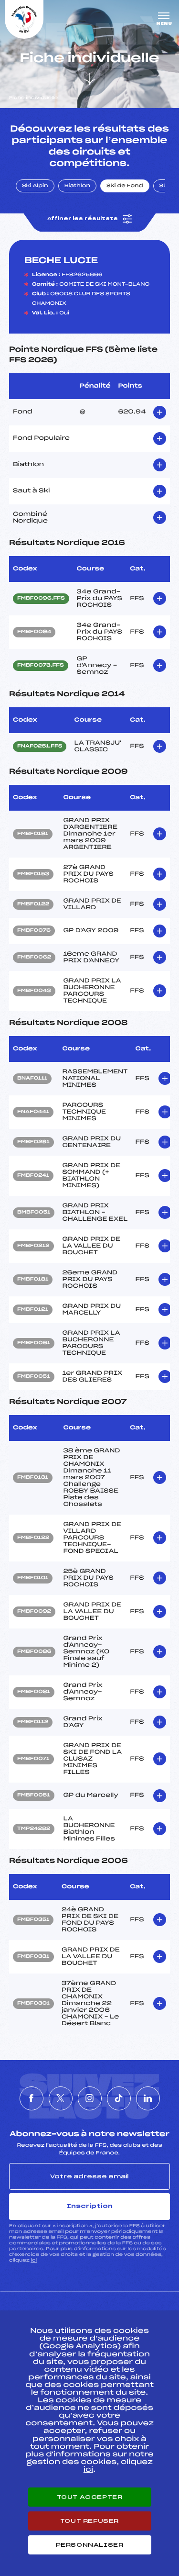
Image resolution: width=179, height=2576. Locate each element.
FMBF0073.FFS (41, 666)
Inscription (90, 2206)
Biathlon (77, 186)
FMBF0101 (33, 1578)
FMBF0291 (33, 1142)
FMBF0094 (34, 632)
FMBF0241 (33, 1176)
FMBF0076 (34, 931)
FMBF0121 (33, 1310)
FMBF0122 (33, 904)
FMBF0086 (34, 1652)
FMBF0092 (34, 1612)
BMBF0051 (34, 1213)
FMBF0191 (33, 834)
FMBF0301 (33, 2004)
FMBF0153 (33, 874)
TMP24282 (34, 1829)
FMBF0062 (34, 958)
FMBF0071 (33, 1759)
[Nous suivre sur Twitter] (61, 2098)
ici (34, 2260)
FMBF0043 (34, 991)
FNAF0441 (33, 1112)
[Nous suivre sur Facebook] (32, 2098)
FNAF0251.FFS (40, 747)
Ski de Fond (125, 186)
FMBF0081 (34, 1692)
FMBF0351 (33, 1920)
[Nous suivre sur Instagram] (90, 2098)
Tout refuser (89, 2521)
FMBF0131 (33, 1478)
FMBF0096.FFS (41, 599)
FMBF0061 (34, 1343)
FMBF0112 (33, 1722)
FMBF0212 (33, 1246)
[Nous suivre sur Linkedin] (148, 2098)
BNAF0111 (32, 1079)
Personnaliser (90, 2545)
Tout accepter (90, 2497)
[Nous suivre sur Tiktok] (119, 2098)
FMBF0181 (33, 1280)
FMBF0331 (33, 1957)
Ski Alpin (35, 186)
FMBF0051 (34, 1377)
